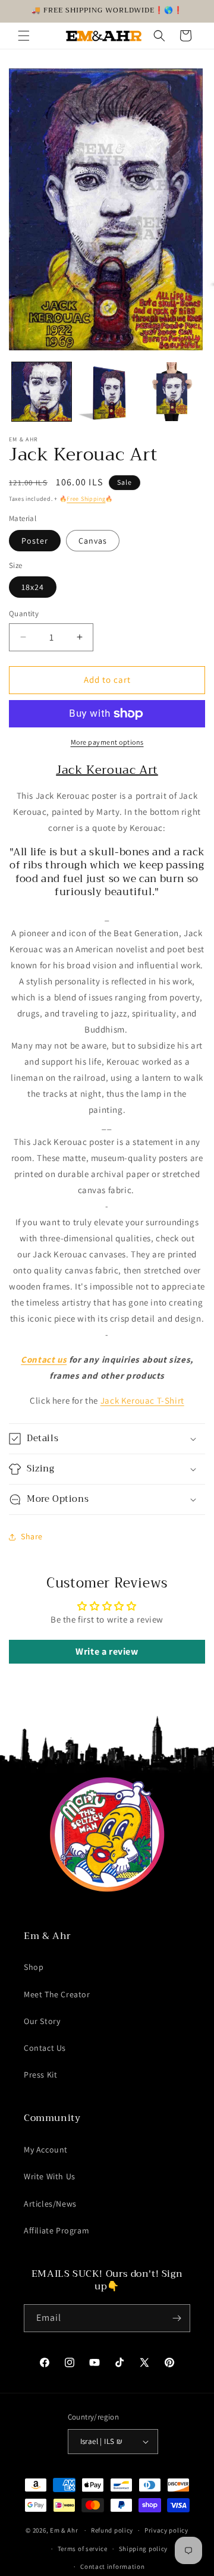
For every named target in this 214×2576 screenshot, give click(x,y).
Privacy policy (166, 2530)
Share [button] (32, 1536)
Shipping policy (144, 2549)
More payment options (107, 742)
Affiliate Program (56, 2230)
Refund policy (112, 2530)
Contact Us (45, 2048)
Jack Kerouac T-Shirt (142, 1400)
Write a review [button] (107, 1651)
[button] (24, 36)
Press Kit (40, 2075)
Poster (35, 541)
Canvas (93, 541)
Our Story (42, 2021)
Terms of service (83, 2549)
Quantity (24, 614)
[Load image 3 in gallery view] (172, 392)
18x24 (33, 587)
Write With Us (50, 2176)
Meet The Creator (57, 1994)
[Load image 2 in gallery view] (107, 392)
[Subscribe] (177, 2318)
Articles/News (50, 2204)
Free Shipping (86, 499)
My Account (46, 2150)
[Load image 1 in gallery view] (42, 392)
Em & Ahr (64, 2530)
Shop (34, 1967)
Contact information (112, 2566)
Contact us (44, 1359)
